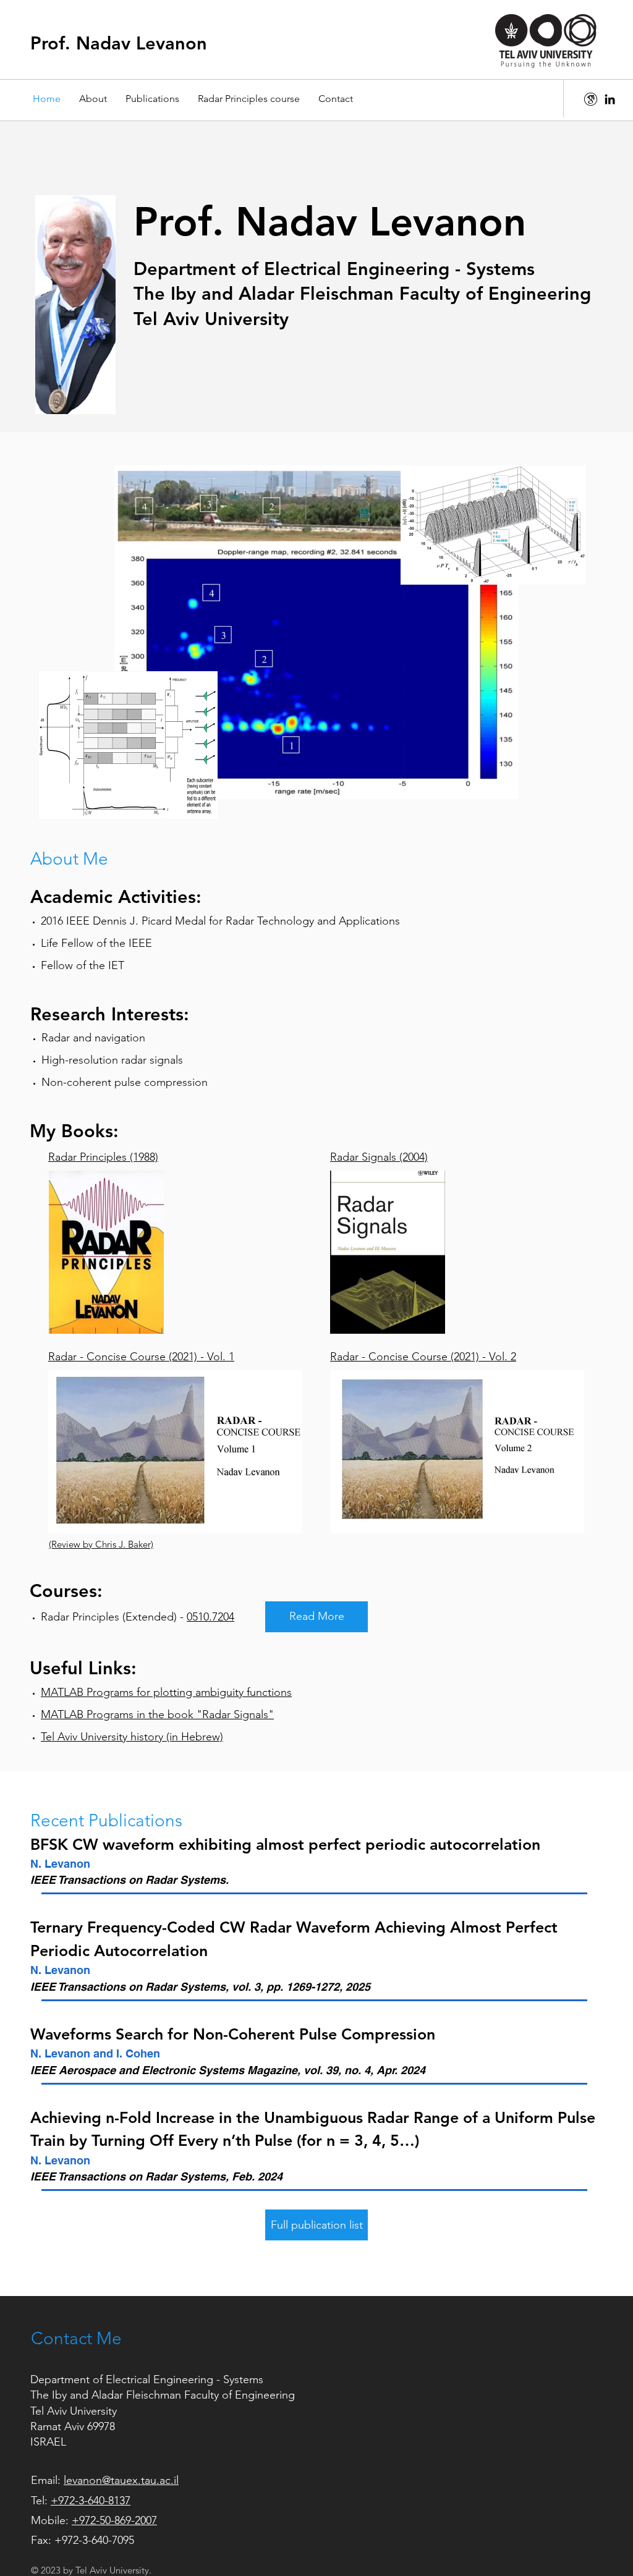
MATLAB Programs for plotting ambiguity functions (166, 1692)
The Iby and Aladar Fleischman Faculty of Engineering (163, 2395)
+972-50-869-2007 (114, 2520)
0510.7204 (210, 1617)
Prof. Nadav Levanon (119, 43)
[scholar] (591, 99)
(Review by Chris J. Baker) (101, 1544)
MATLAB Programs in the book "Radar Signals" (157, 1714)
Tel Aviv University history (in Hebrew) (132, 1737)
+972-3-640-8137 (91, 2501)
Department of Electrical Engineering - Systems (147, 2379)
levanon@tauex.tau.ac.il (121, 2480)
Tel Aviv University (74, 2411)
